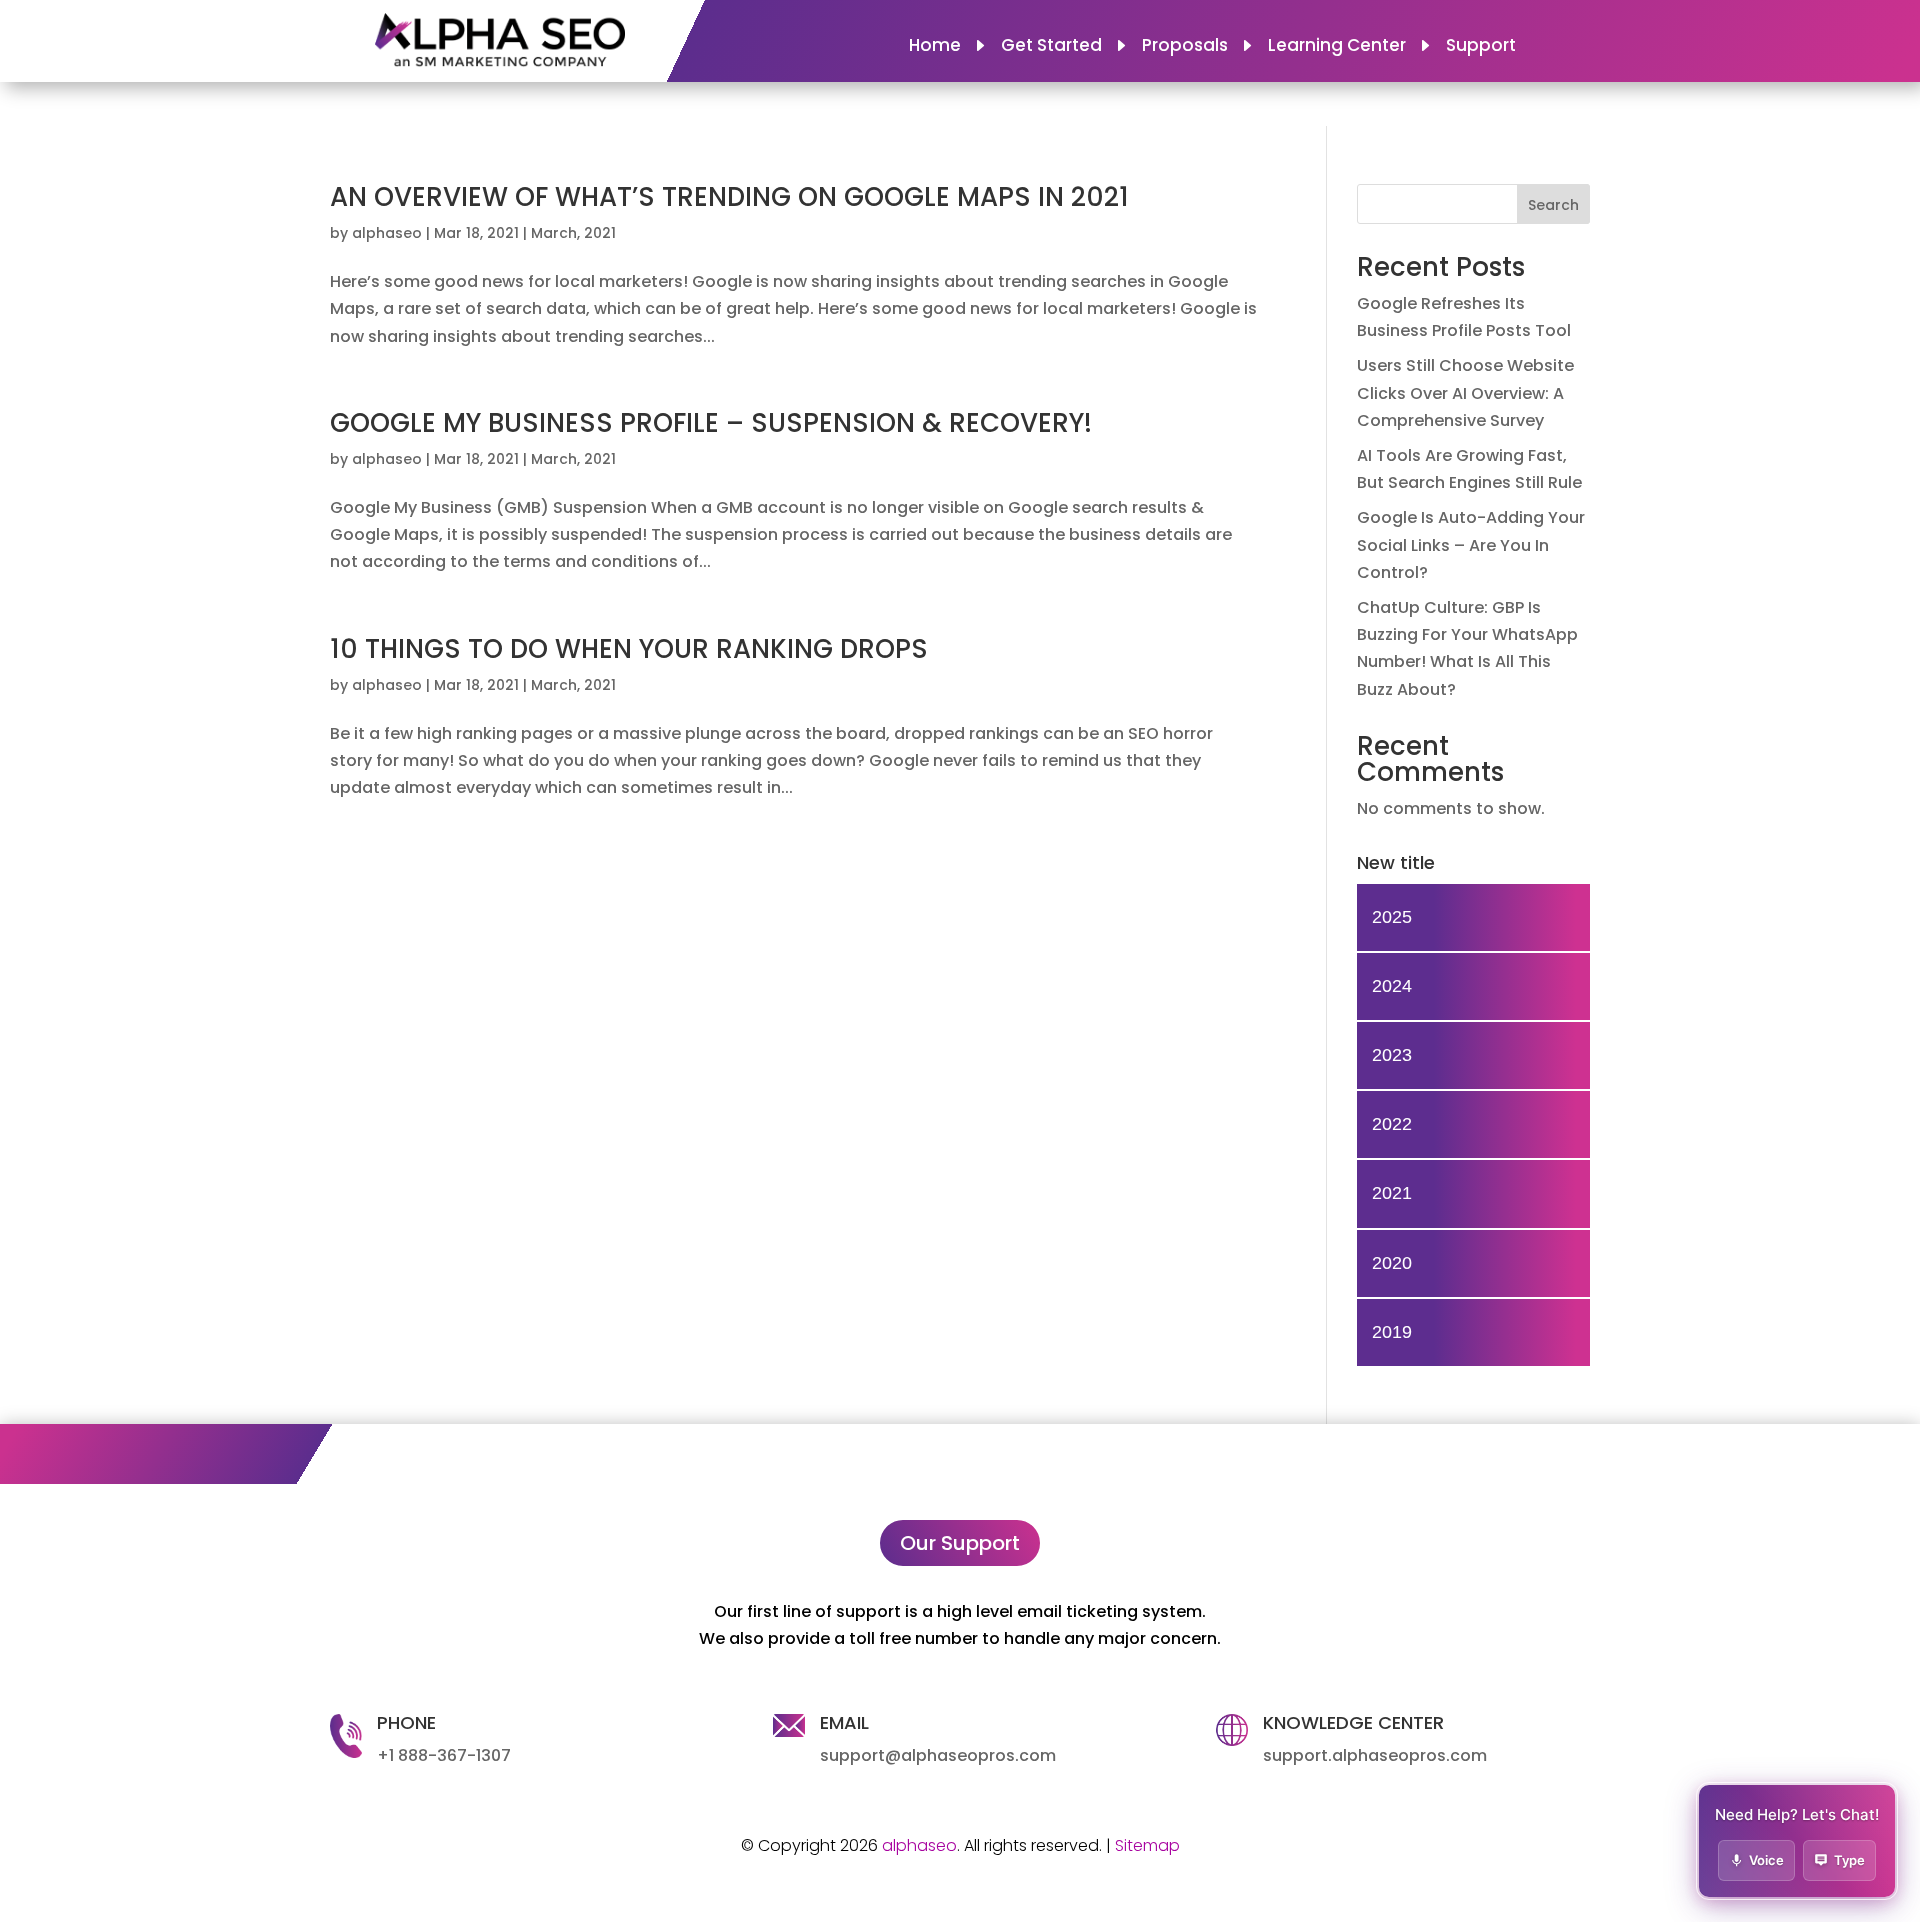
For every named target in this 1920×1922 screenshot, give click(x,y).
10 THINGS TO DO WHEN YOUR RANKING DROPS (629, 649)
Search (1553, 205)
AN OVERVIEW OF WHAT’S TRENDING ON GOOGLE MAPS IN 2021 (729, 197)
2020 (1392, 1263)
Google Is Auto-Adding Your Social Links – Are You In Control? (1471, 544)
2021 (600, 233)
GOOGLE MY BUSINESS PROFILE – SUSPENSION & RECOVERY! (711, 423)
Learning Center (1337, 47)
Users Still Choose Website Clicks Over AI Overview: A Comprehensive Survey (1465, 392)
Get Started (1051, 47)
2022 (1392, 1124)
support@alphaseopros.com (938, 1755)
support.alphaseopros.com (1375, 1755)
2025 (1392, 917)
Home (935, 47)
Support (1481, 47)
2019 (1392, 1332)
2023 (1392, 1055)
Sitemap (1147, 1845)
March (554, 233)
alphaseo (387, 233)
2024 (1392, 986)
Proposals (1185, 47)
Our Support (960, 1543)
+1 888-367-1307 (444, 1755)
